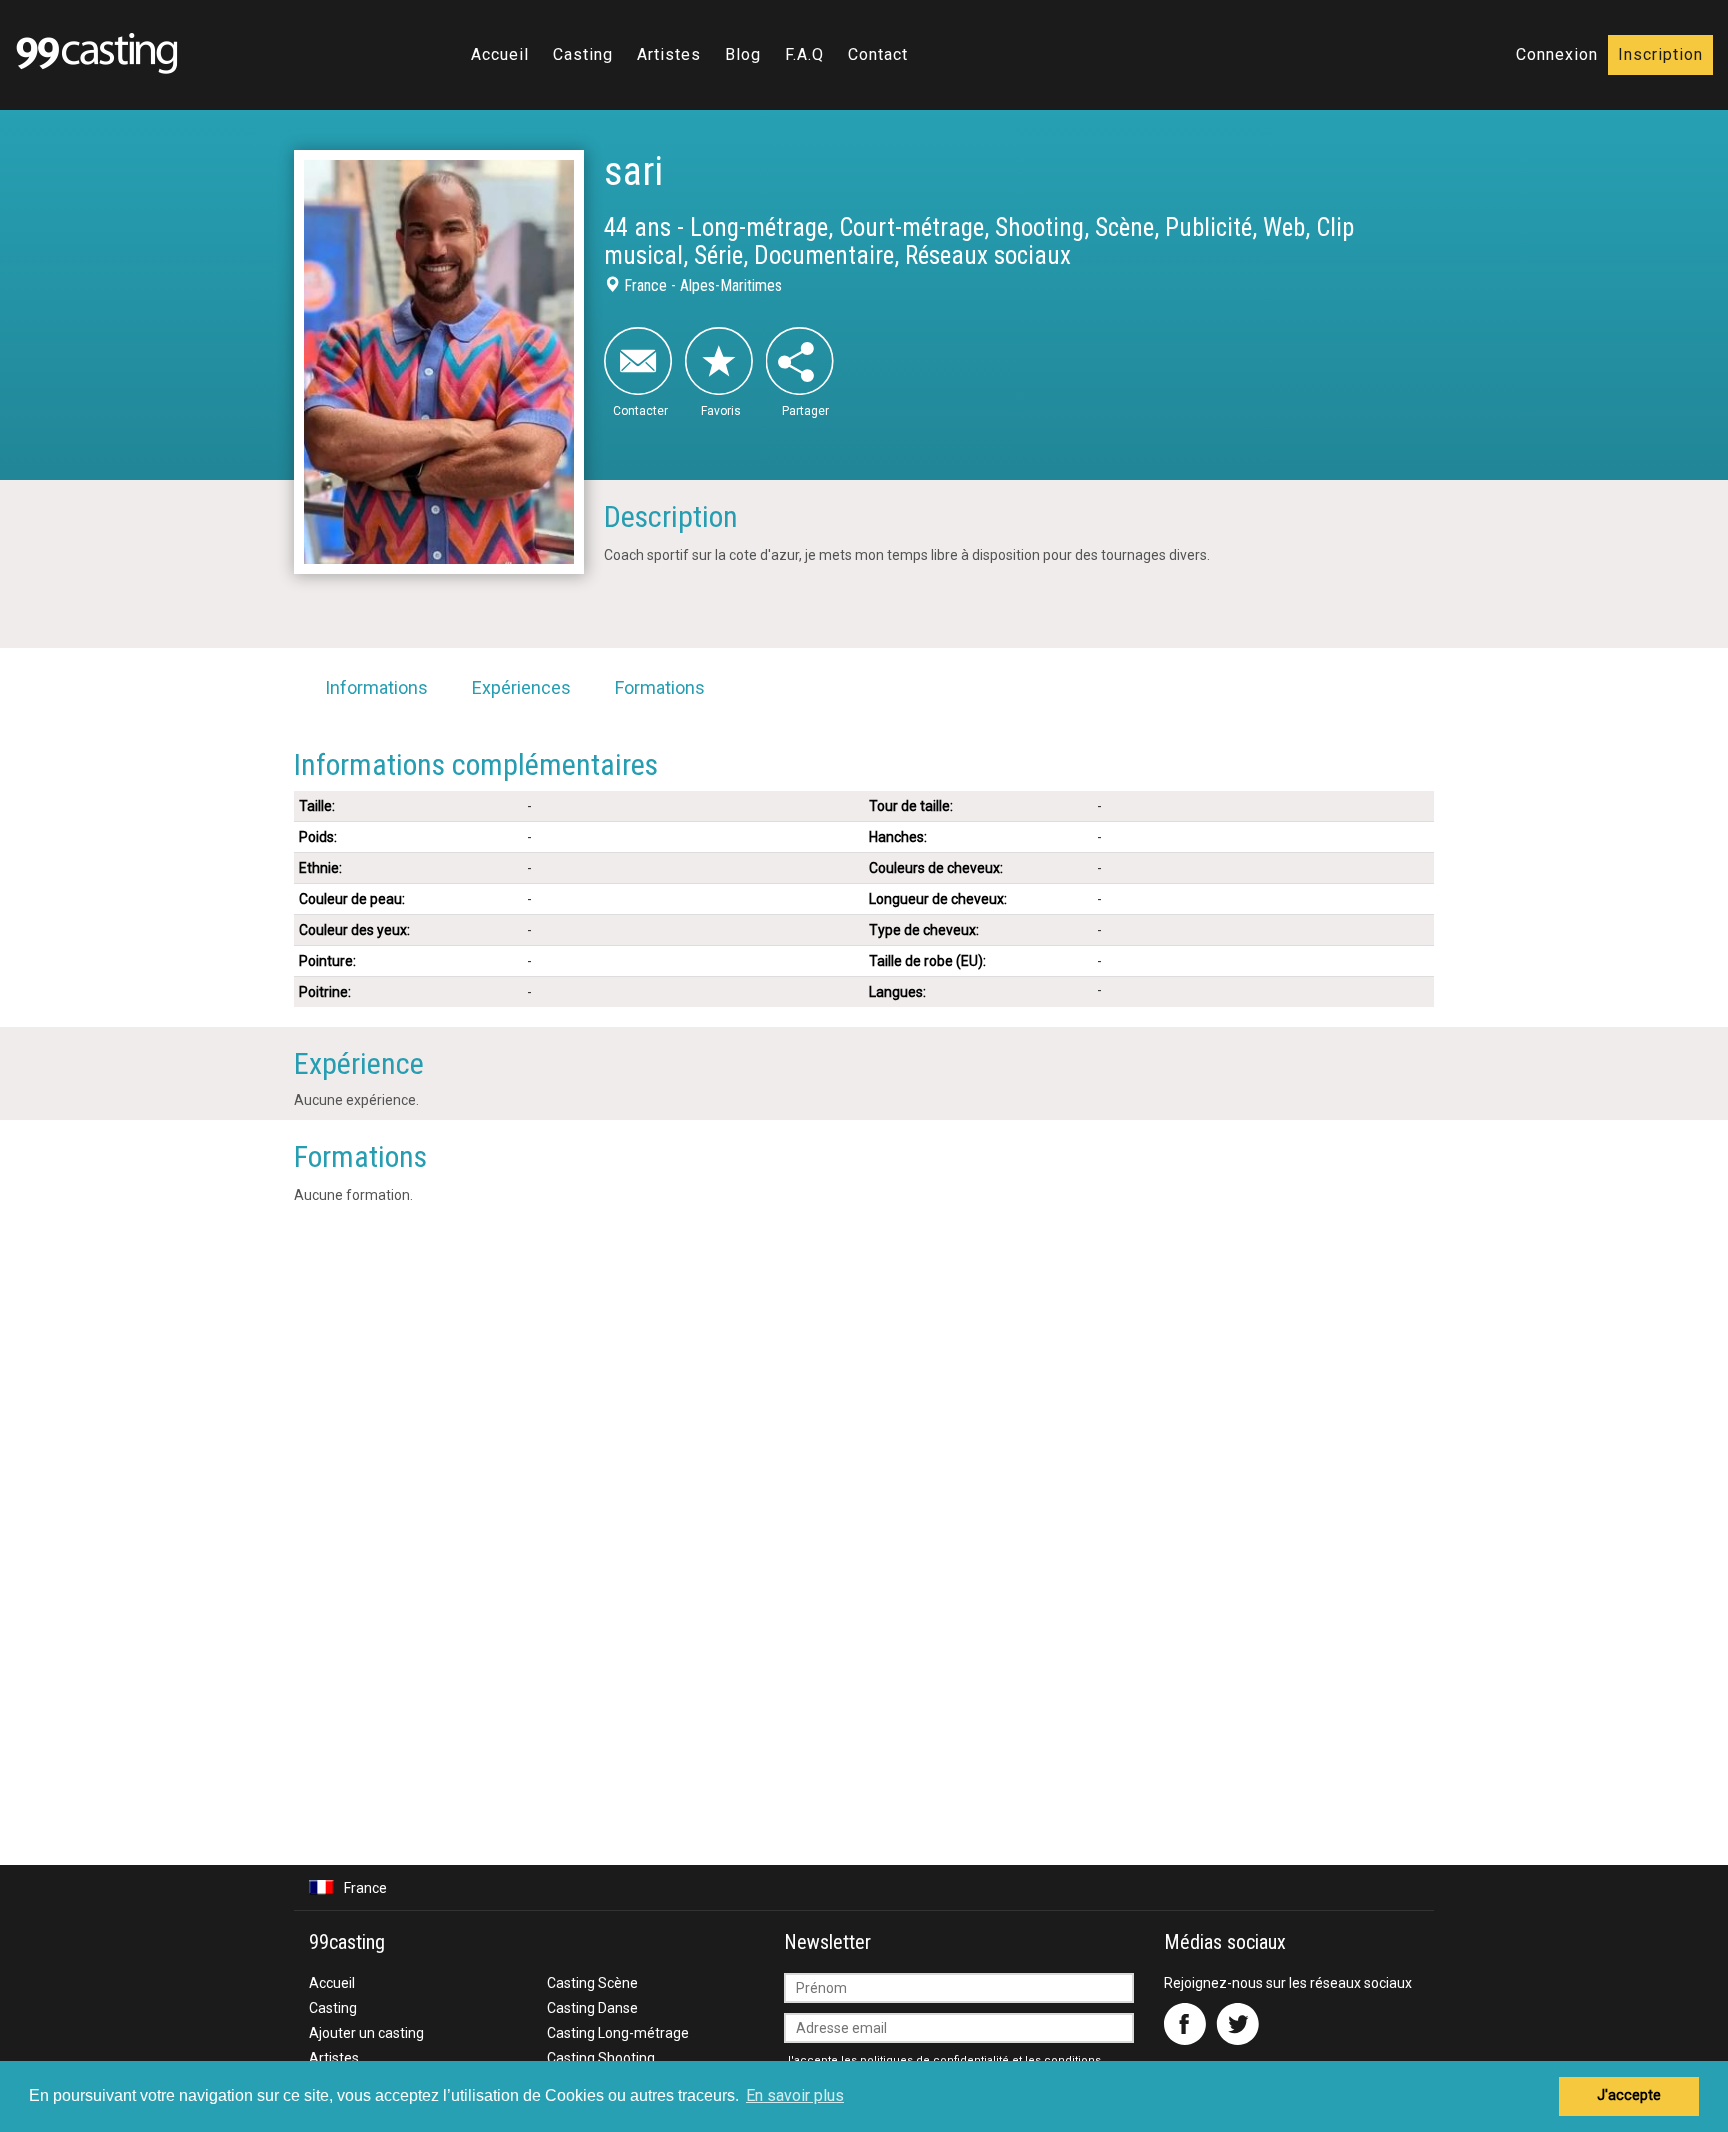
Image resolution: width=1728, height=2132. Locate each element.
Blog (743, 54)
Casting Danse (592, 2008)
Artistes (669, 54)
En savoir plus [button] (795, 2095)
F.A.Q (804, 54)
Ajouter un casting (366, 2033)
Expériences (521, 687)
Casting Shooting (601, 2058)
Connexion (1557, 54)
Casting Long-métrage (618, 2033)
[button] (864, 1887)
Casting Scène (592, 1983)
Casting (583, 54)
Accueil (500, 54)
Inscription (1660, 54)
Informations (376, 687)
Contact (878, 54)
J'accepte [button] (1629, 2095)
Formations (660, 687)
